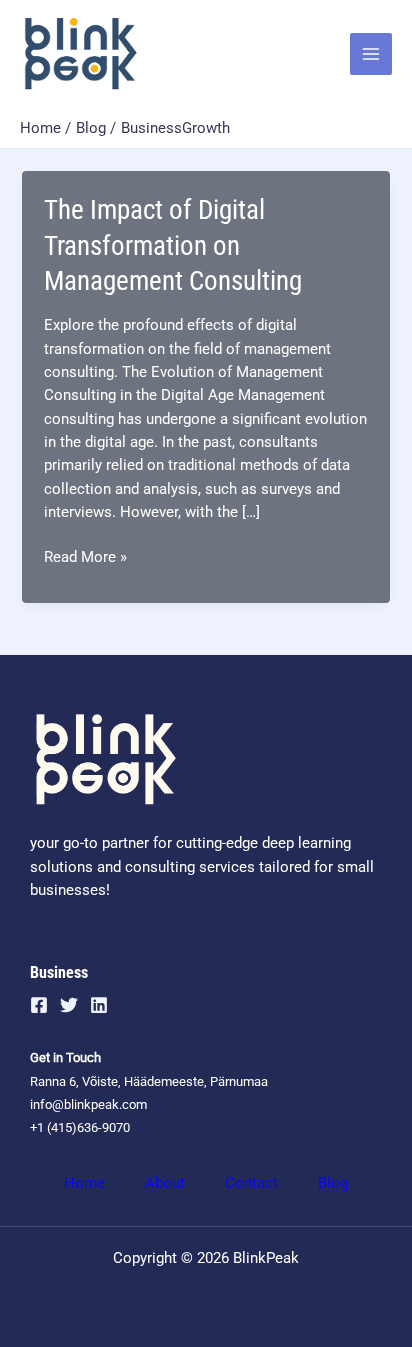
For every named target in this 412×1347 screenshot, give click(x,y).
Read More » (85, 558)
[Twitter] (69, 1005)
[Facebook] (39, 1005)
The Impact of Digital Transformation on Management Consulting (173, 245)
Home (84, 1183)
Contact (251, 1183)
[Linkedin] (99, 1005)
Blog (333, 1183)
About (165, 1183)
